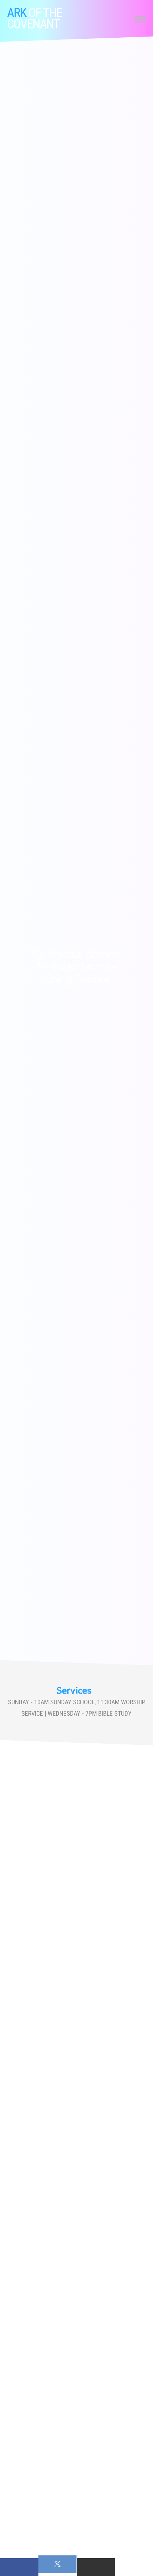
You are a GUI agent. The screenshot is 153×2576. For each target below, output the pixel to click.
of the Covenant (35, 18)
